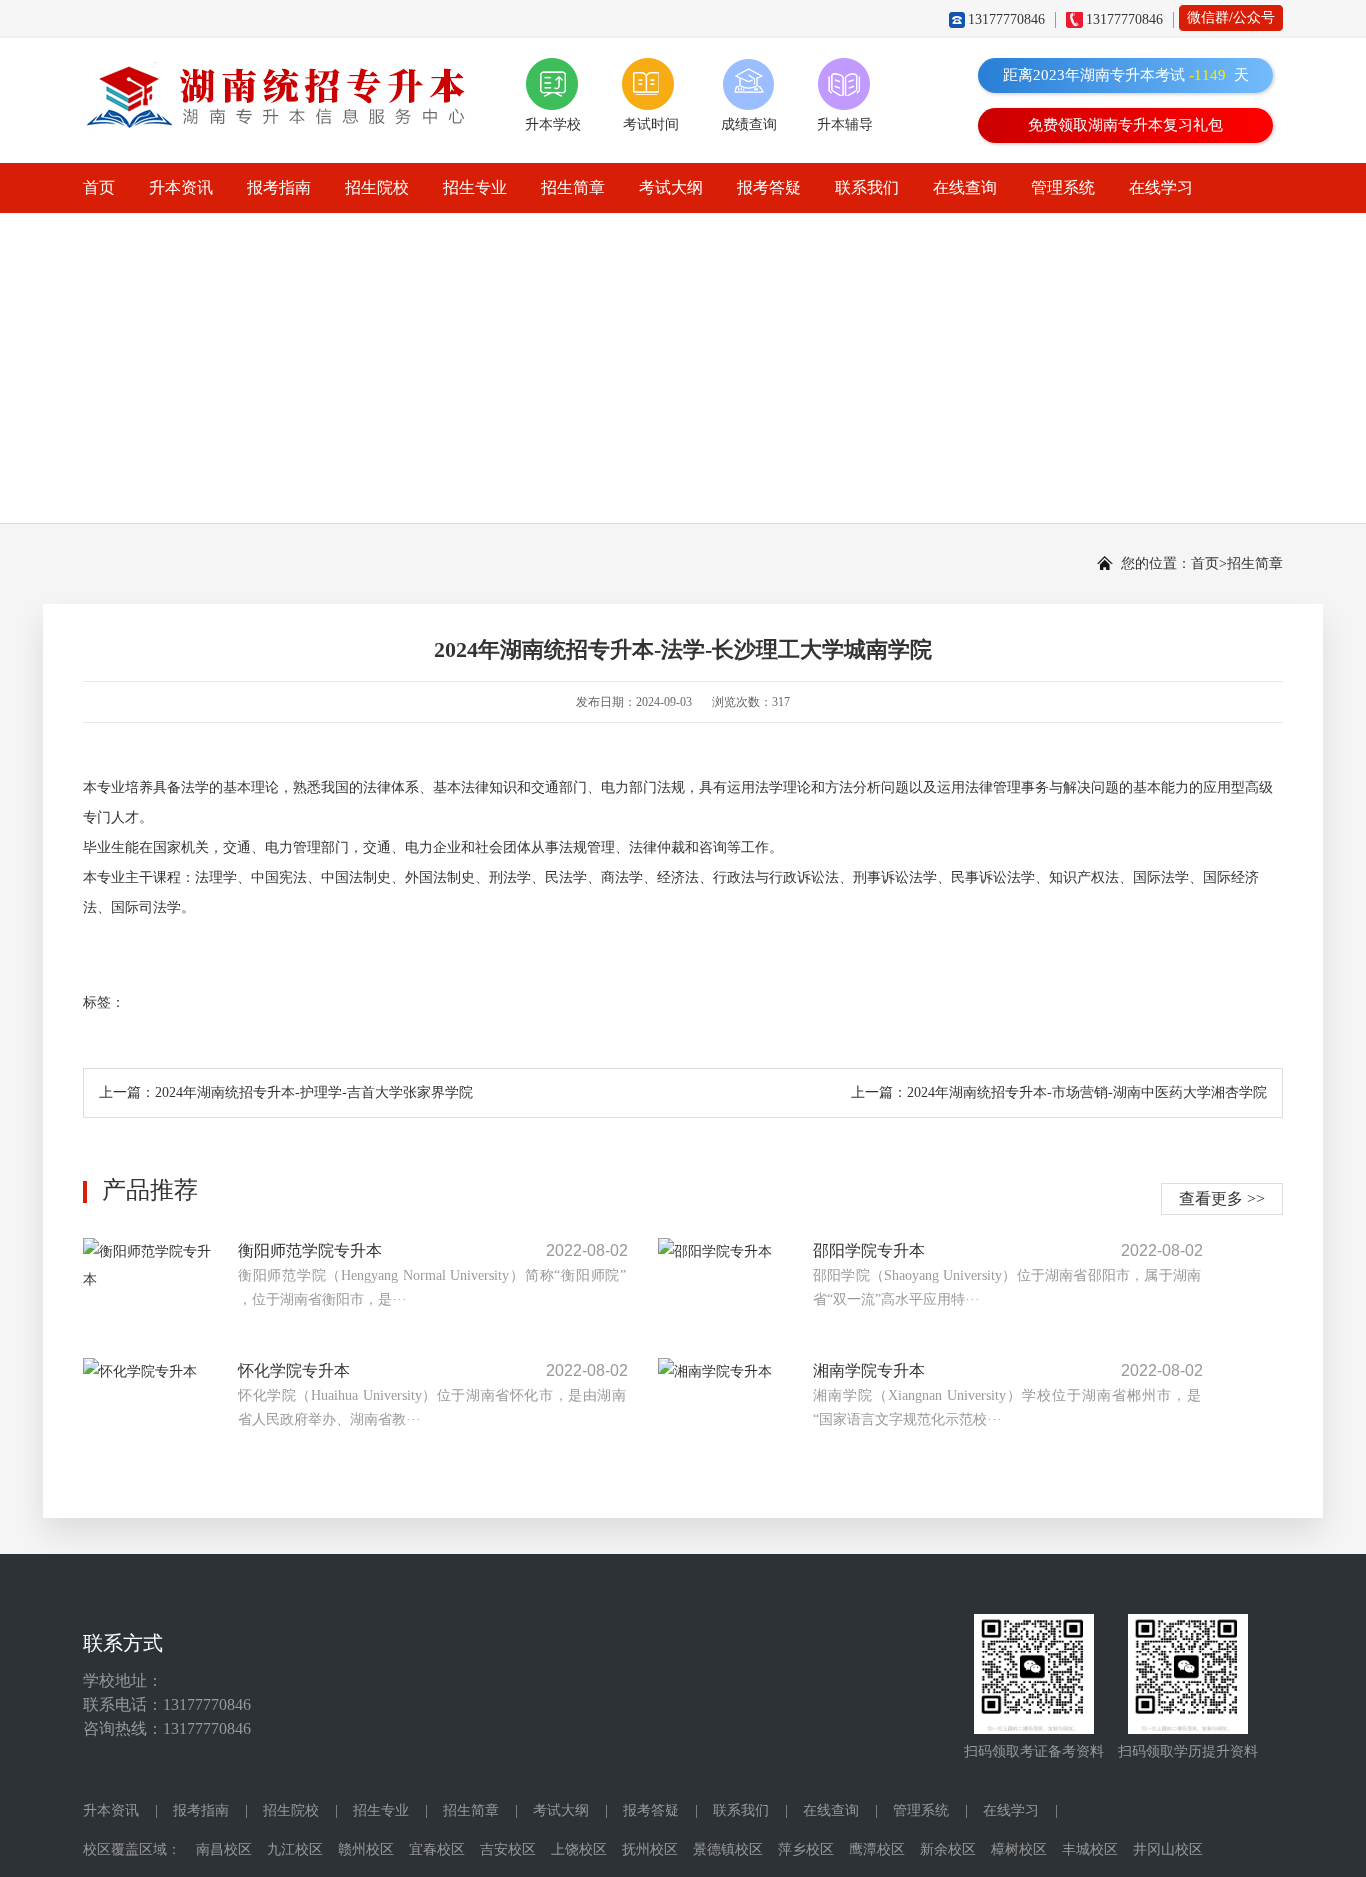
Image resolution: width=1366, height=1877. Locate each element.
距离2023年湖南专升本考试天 (1126, 75)
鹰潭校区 (877, 1849)
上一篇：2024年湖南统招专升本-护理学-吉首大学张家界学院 (286, 1092)
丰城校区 (1090, 1849)
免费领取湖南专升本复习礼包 (1125, 125)
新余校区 (948, 1849)
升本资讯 (181, 187)
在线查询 (965, 187)
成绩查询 (749, 124)
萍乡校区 (806, 1849)
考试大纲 (671, 187)
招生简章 (573, 187)
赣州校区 (366, 1849)
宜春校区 (437, 1849)
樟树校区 (1019, 1849)
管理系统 (1063, 187)
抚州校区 (650, 1849)
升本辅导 (845, 124)
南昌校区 (224, 1849)
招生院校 (377, 187)
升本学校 (553, 124)
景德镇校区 (728, 1849)
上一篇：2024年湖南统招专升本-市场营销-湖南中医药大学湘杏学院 (1059, 1092)
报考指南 (279, 187)
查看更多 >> (1222, 1198)
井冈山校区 (1168, 1849)
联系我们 (867, 187)
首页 (99, 187)
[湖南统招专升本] (284, 71)
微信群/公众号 (1231, 17)
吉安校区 (508, 1849)
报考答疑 (769, 187)
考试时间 (651, 124)
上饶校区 (579, 1849)
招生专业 (475, 187)
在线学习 (1161, 187)
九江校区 (295, 1849)
